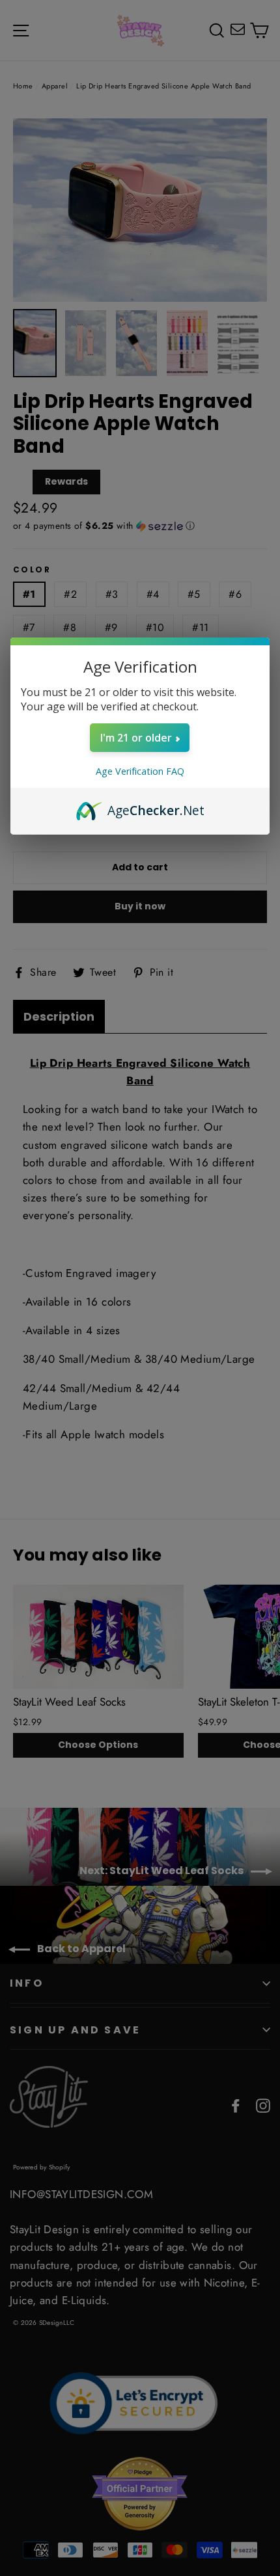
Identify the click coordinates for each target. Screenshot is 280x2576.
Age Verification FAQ (140, 771)
